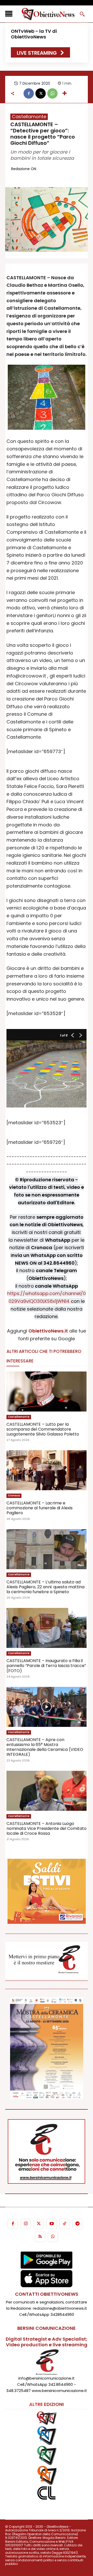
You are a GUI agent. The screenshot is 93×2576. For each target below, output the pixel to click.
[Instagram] (26, 2224)
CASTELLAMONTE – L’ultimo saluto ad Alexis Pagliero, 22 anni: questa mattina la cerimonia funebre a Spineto (45, 1587)
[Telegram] (78, 2224)
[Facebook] (29, 93)
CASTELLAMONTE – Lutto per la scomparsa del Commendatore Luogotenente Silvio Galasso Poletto (43, 1429)
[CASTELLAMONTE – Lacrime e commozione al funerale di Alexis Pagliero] (47, 1470)
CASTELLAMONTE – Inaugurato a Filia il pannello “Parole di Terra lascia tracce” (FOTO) (46, 1666)
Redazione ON (24, 169)
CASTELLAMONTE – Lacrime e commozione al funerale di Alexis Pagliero (40, 1508)
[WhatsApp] (52, 93)
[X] (41, 93)
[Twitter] (39, 2224)
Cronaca (14, 1496)
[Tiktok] (65, 2224)
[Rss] (40, 2237)
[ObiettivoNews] (48, 14)
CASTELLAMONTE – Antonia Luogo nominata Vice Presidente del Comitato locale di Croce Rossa (47, 1828)
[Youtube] (52, 2224)
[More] (65, 93)
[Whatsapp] (53, 2237)
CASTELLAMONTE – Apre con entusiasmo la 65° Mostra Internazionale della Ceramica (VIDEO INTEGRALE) (45, 1747)
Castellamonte (29, 117)
